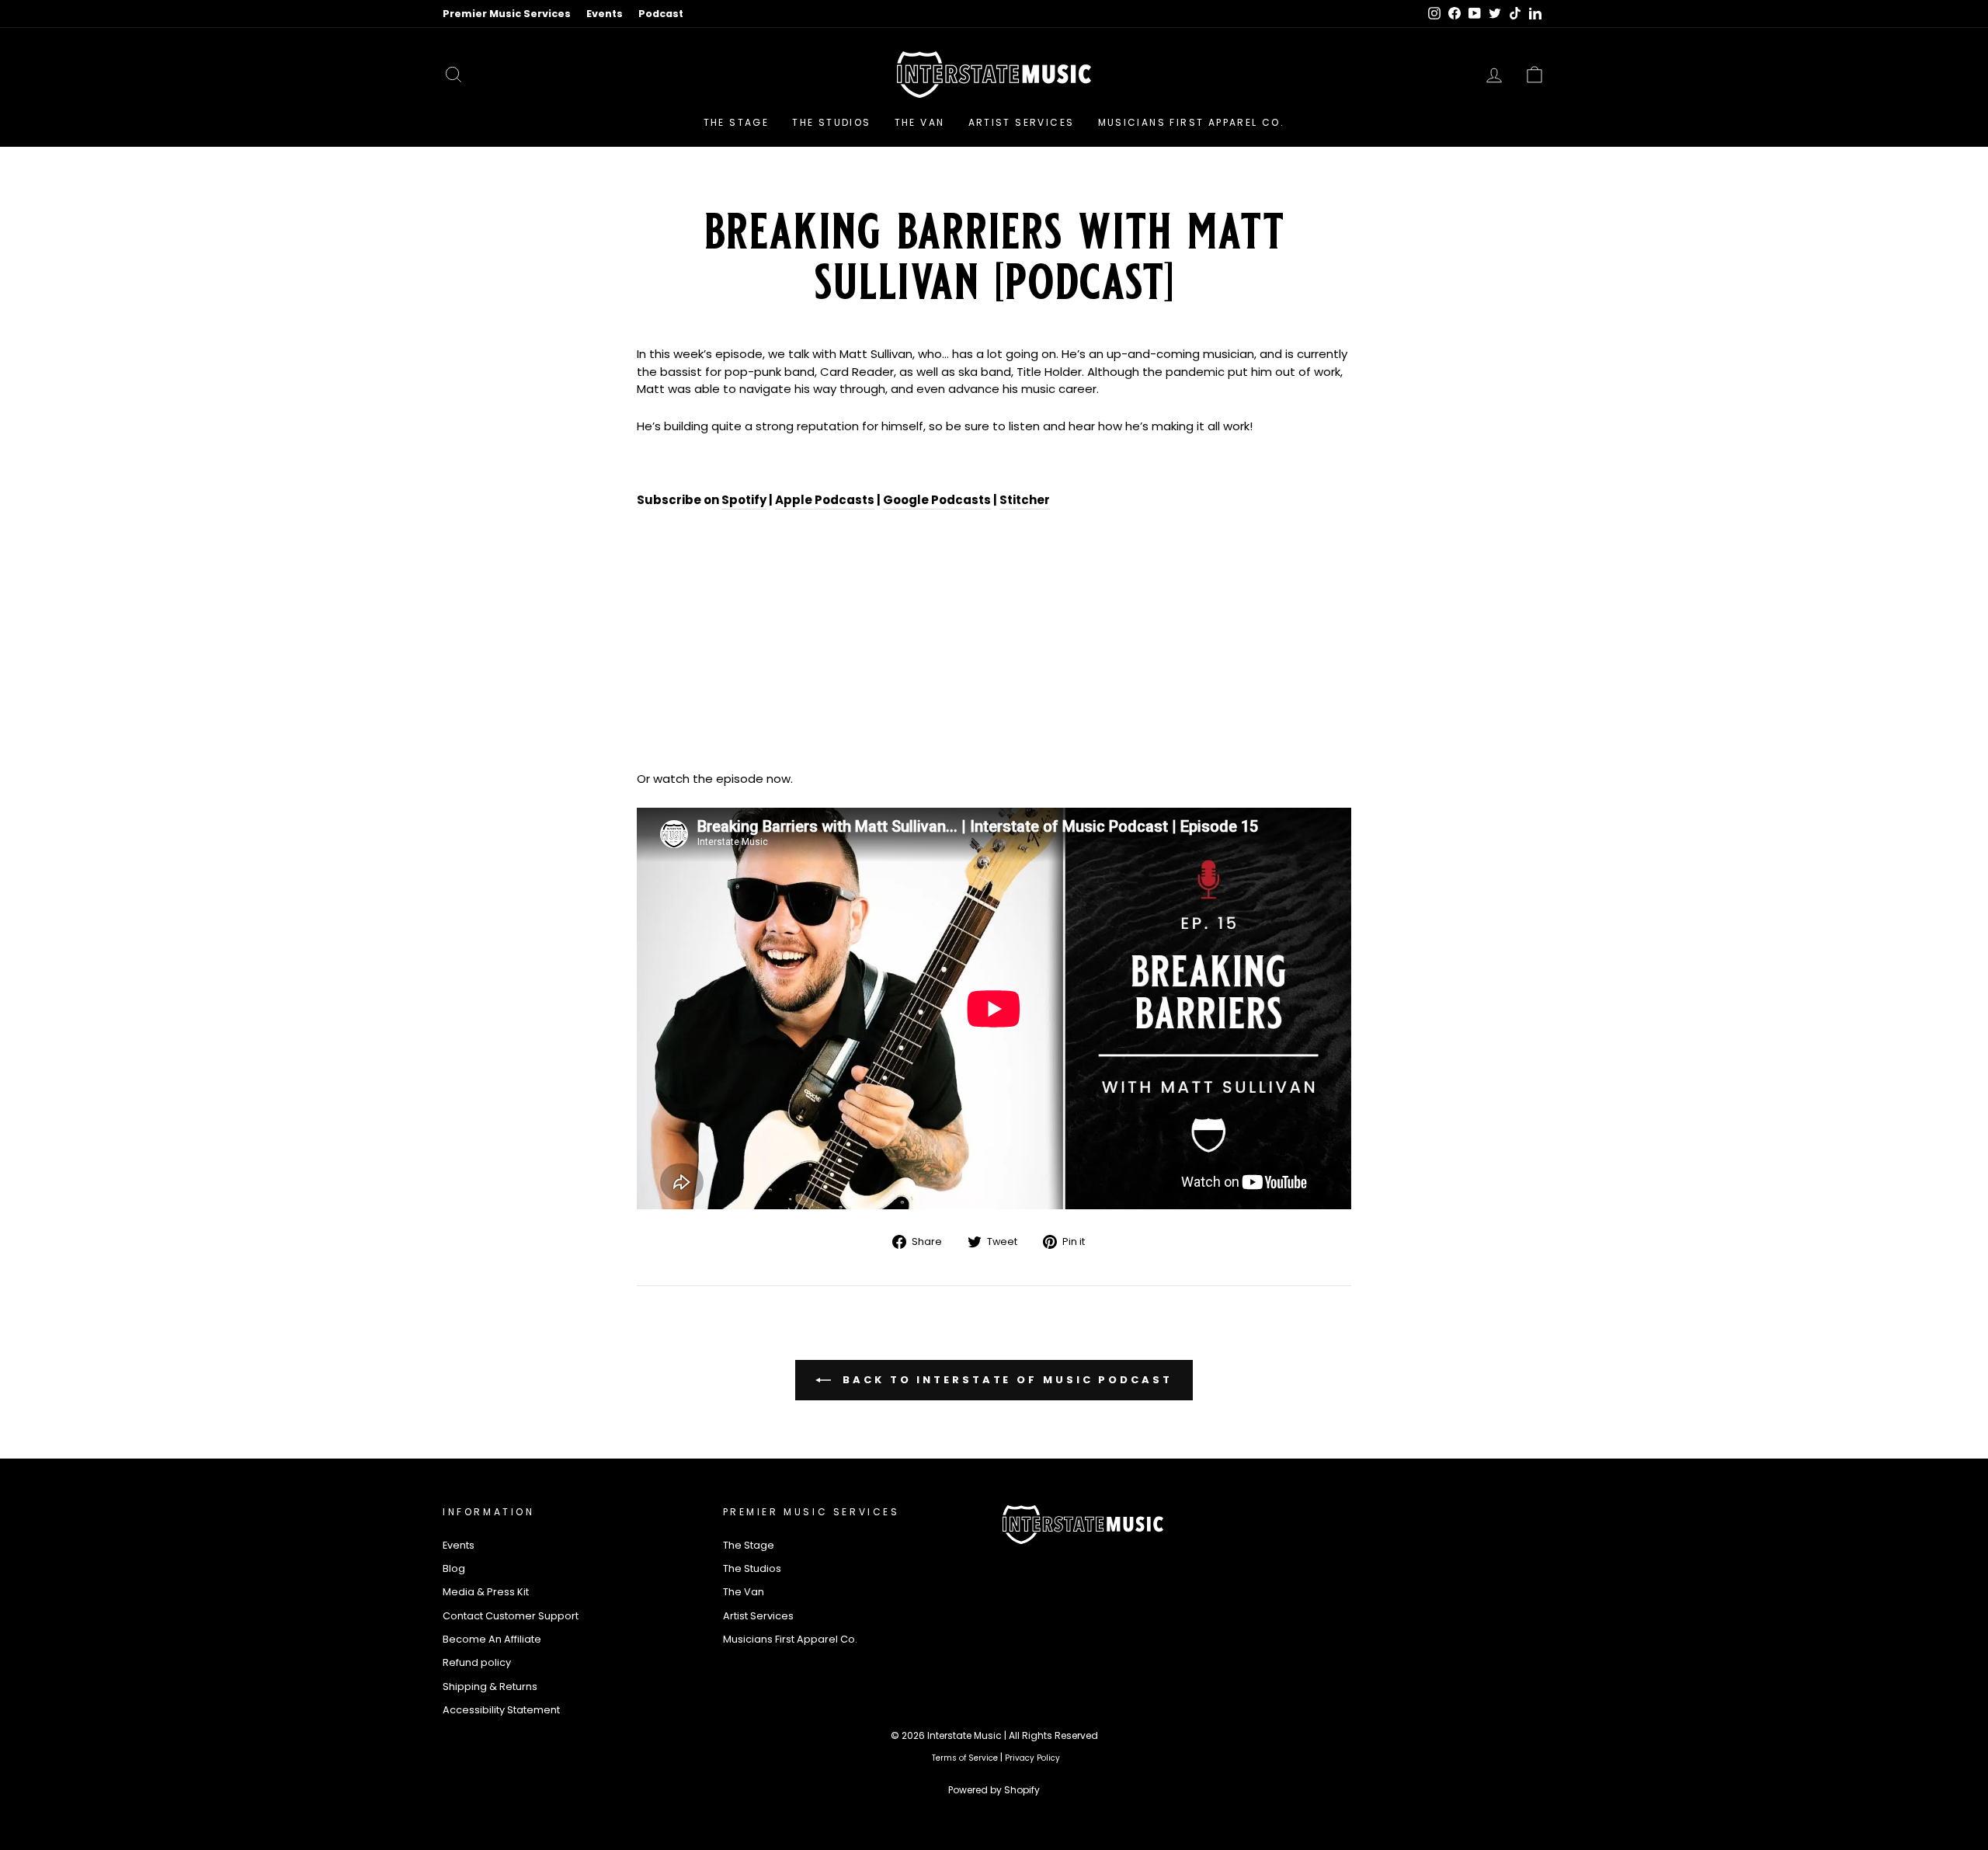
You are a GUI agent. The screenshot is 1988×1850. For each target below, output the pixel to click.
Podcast (661, 14)
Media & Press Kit (486, 1592)
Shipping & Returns (490, 1687)
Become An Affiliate (492, 1639)
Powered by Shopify (994, 1790)
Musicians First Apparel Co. (1192, 122)
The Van (920, 122)
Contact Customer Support (511, 1616)
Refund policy (477, 1662)
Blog (454, 1568)
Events (605, 14)
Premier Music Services (507, 14)
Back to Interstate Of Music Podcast (1004, 1379)
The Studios (831, 122)
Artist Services (1022, 122)
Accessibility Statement (501, 1710)
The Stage (737, 122)
